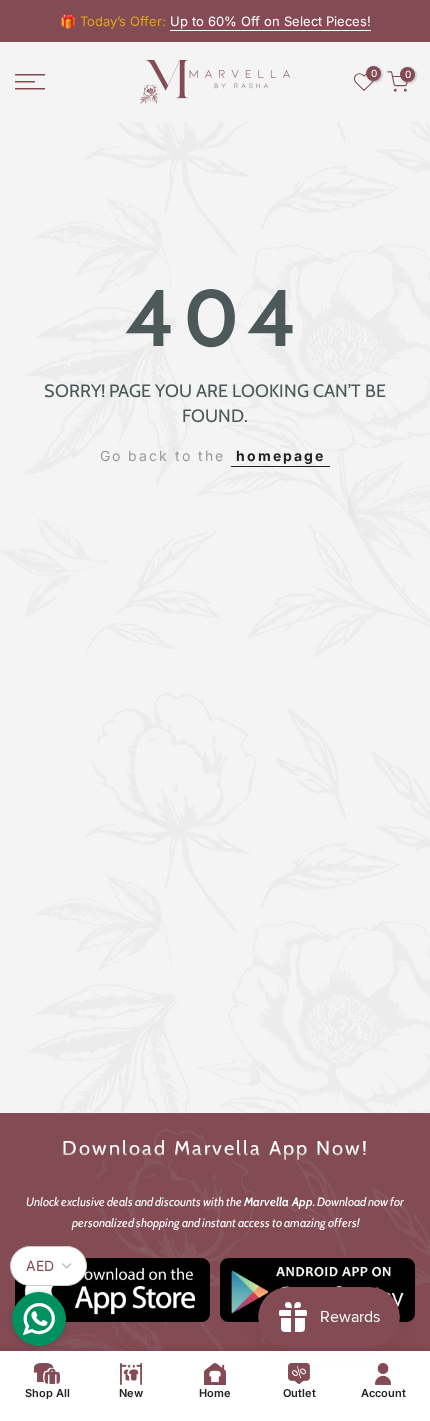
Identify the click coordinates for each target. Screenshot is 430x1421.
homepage (280, 455)
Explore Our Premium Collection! (272, 21)
